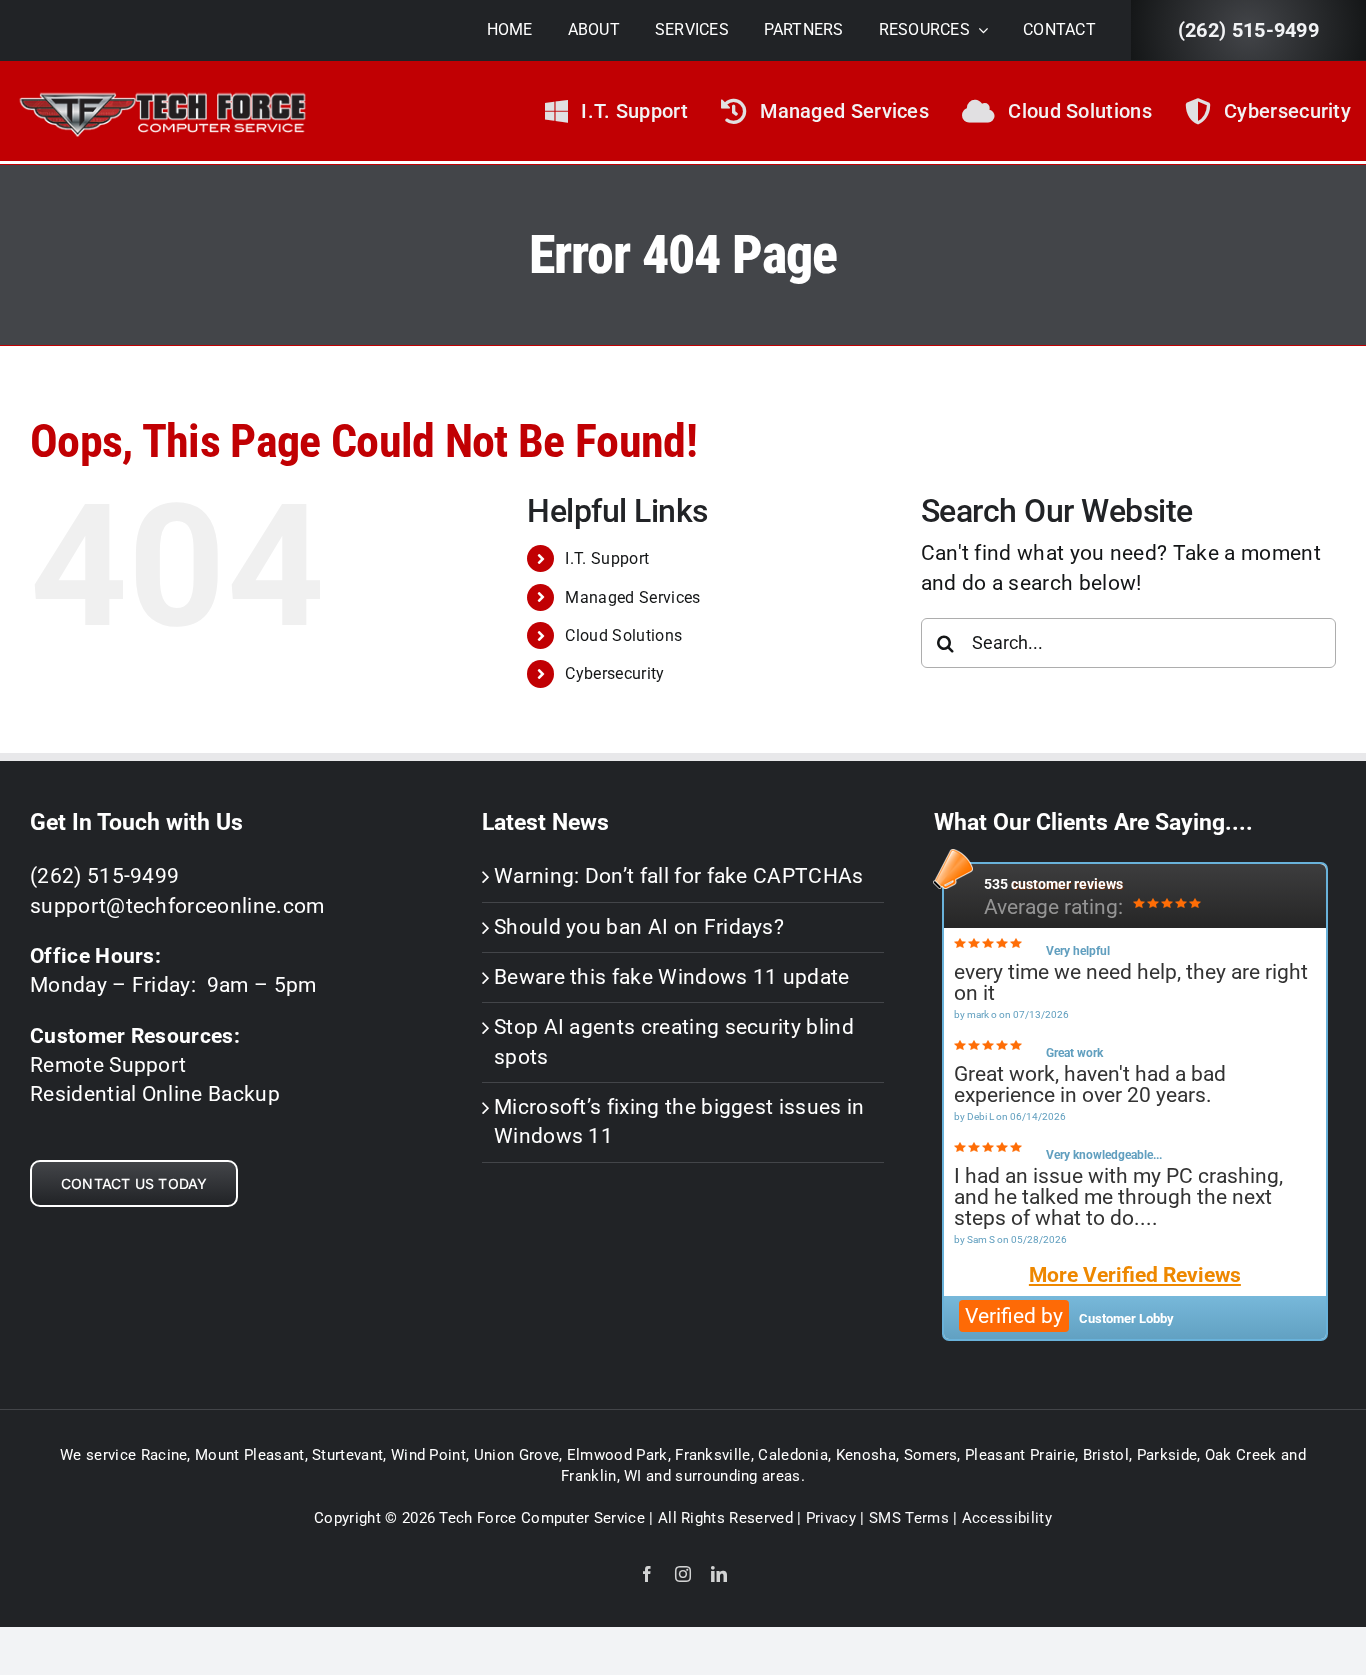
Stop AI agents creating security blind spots (674, 1041)
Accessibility (1007, 1518)
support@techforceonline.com (177, 906)
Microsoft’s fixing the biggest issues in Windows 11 (679, 1121)
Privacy (831, 1518)
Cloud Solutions (623, 635)
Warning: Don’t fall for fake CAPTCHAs (679, 876)
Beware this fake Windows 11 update (672, 977)
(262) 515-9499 (1248, 30)
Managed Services (632, 597)
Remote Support (108, 1065)
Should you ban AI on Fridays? (639, 927)
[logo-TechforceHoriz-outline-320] (162, 88)
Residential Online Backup (155, 1094)
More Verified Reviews (1135, 1276)
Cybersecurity (614, 673)
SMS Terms (909, 1518)
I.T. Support (607, 558)
